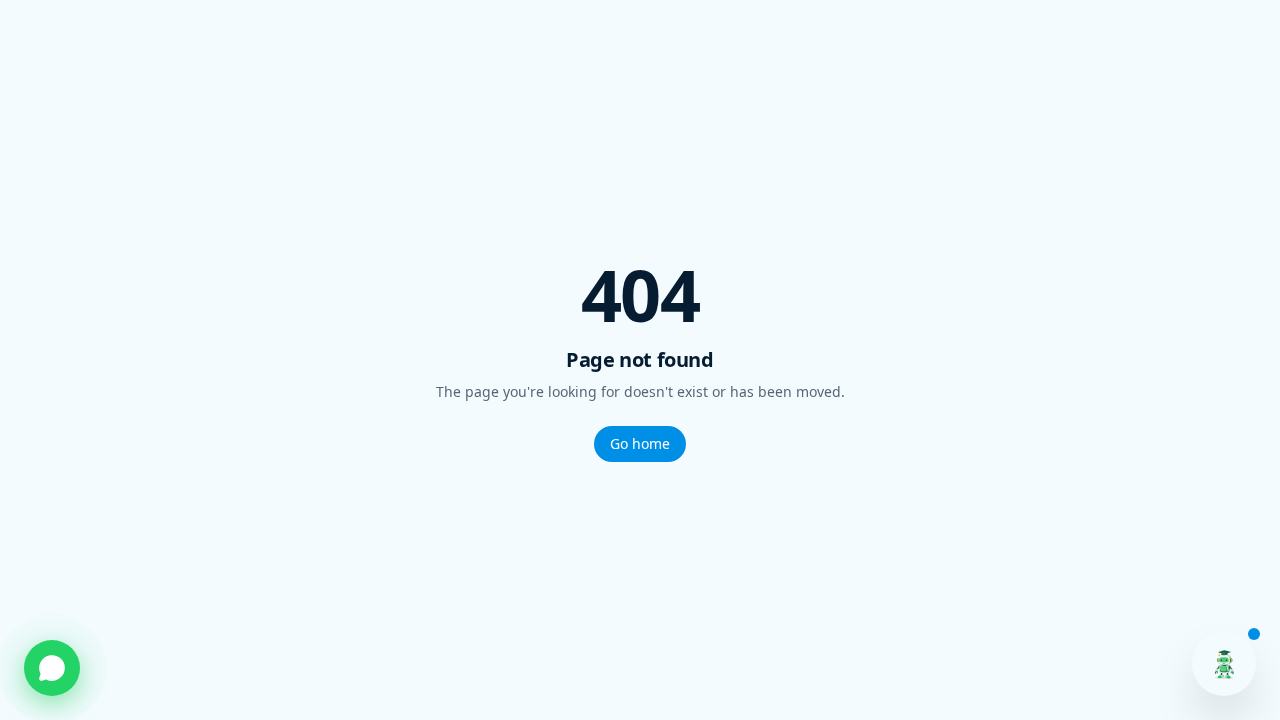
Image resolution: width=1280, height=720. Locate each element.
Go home (640, 443)
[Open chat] (1224, 664)
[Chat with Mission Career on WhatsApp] (52, 668)
